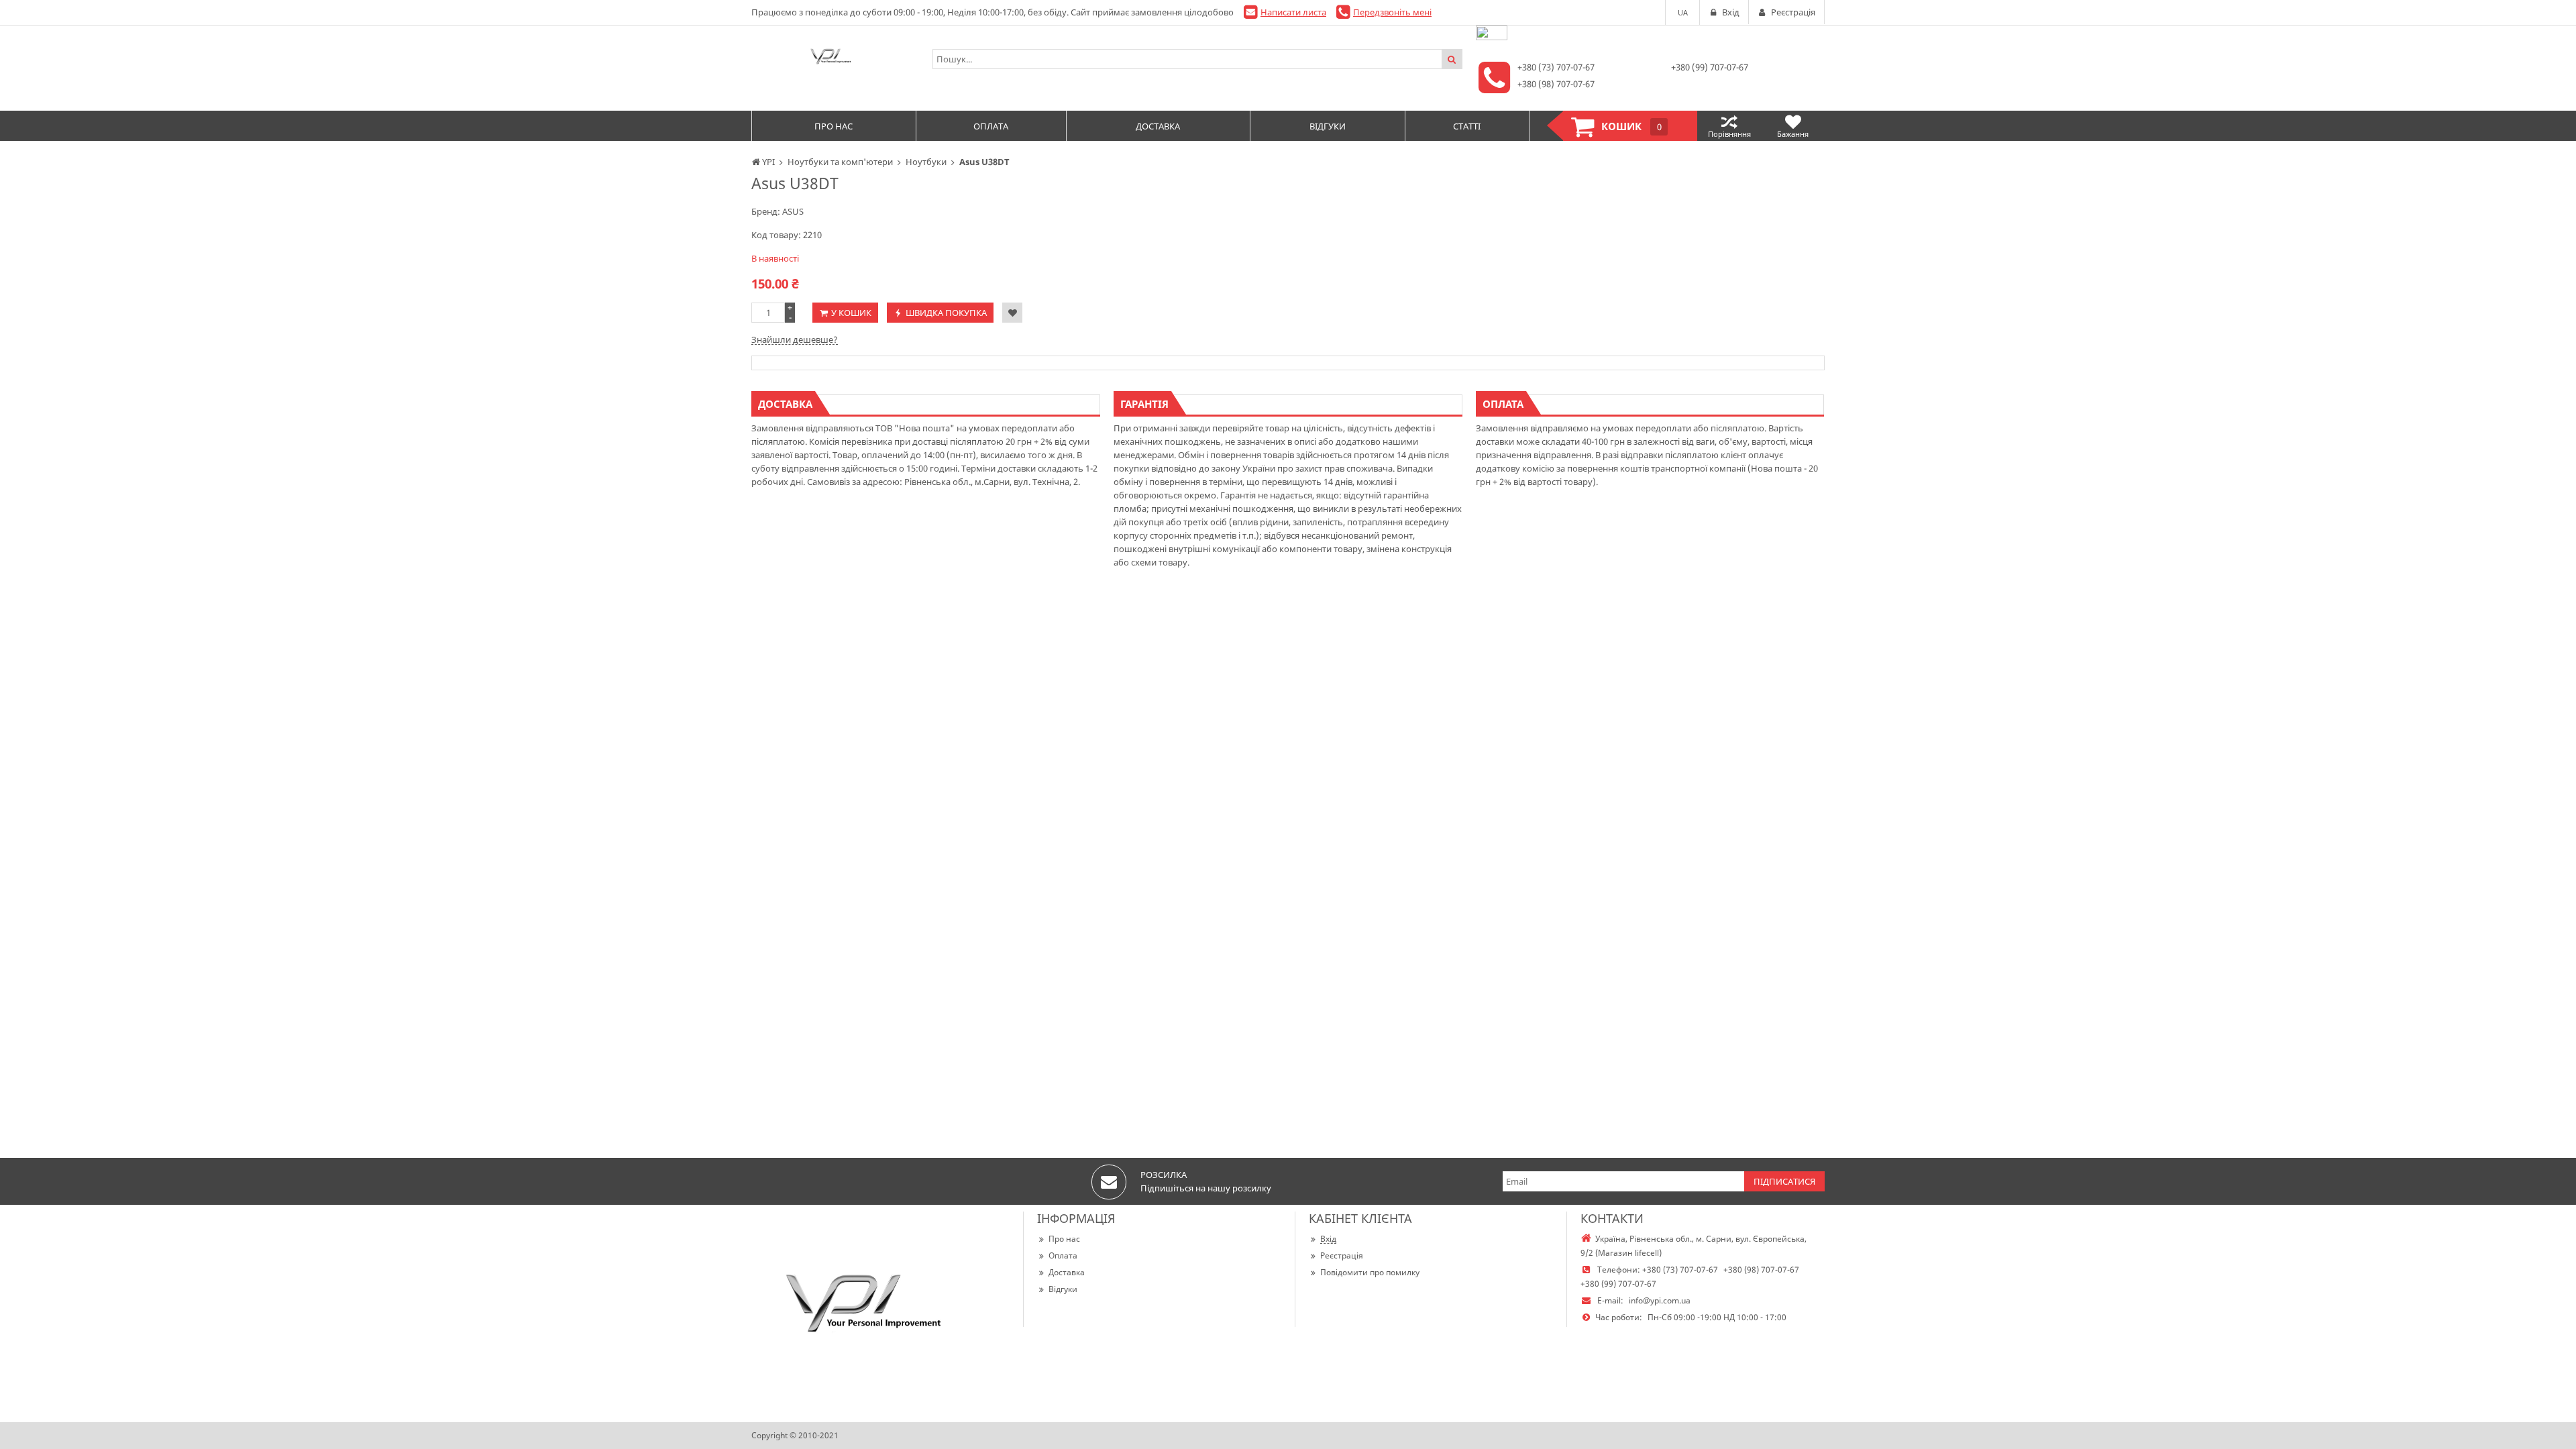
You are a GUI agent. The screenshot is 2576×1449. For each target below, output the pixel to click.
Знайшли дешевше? (795, 339)
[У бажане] (1012, 313)
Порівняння (1729, 134)
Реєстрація (1342, 1255)
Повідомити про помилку (1370, 1272)
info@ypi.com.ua (1660, 1300)
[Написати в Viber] (1492, 37)
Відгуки (1063, 1289)
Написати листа (1293, 12)
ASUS (793, 211)
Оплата (1063, 1255)
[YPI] (835, 59)
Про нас (1064, 1239)
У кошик (851, 313)
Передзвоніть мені (1392, 12)
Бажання (1793, 134)
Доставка (1067, 1272)
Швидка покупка (946, 313)
